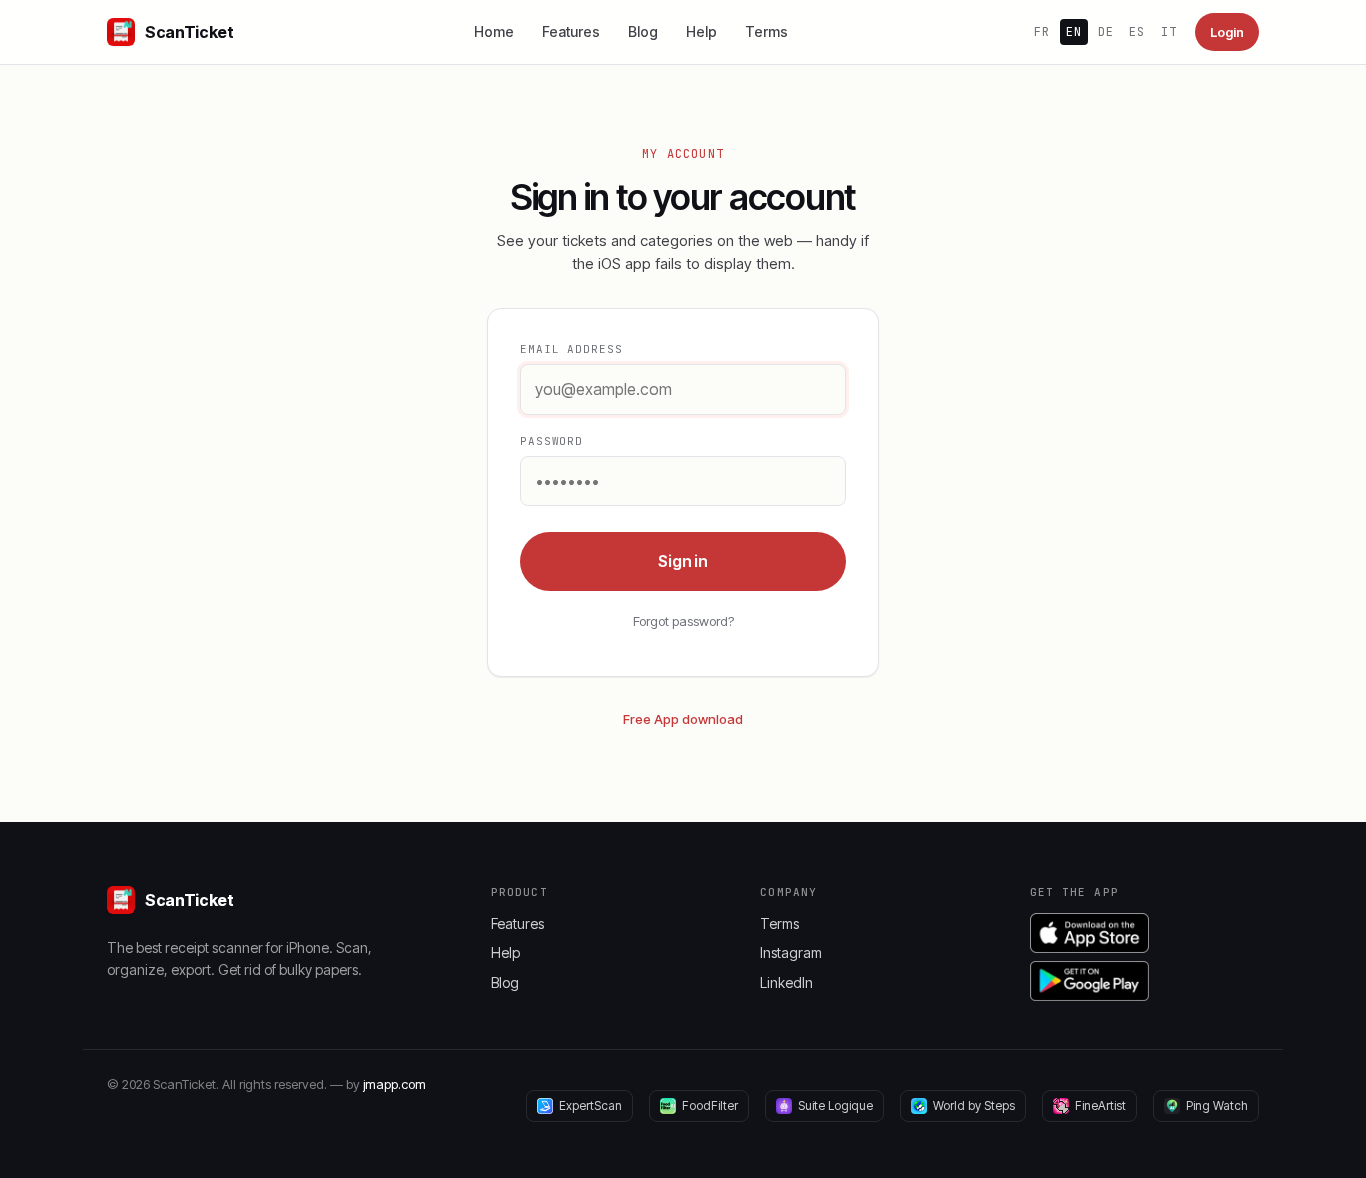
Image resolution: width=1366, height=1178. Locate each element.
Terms (766, 31)
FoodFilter (710, 1105)
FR (1042, 32)
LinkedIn (786, 982)
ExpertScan (590, 1105)
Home (494, 31)
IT (1169, 32)
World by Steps (974, 1105)
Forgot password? (683, 621)
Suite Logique (835, 1105)
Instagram (791, 952)
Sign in (683, 561)
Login (1227, 32)
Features (571, 31)
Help (701, 31)
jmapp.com (394, 1084)
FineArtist (1100, 1105)
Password (551, 441)
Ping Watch (1217, 1105)
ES (1137, 32)
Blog (643, 31)
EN (1074, 32)
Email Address (571, 349)
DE (1106, 32)
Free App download (683, 719)
